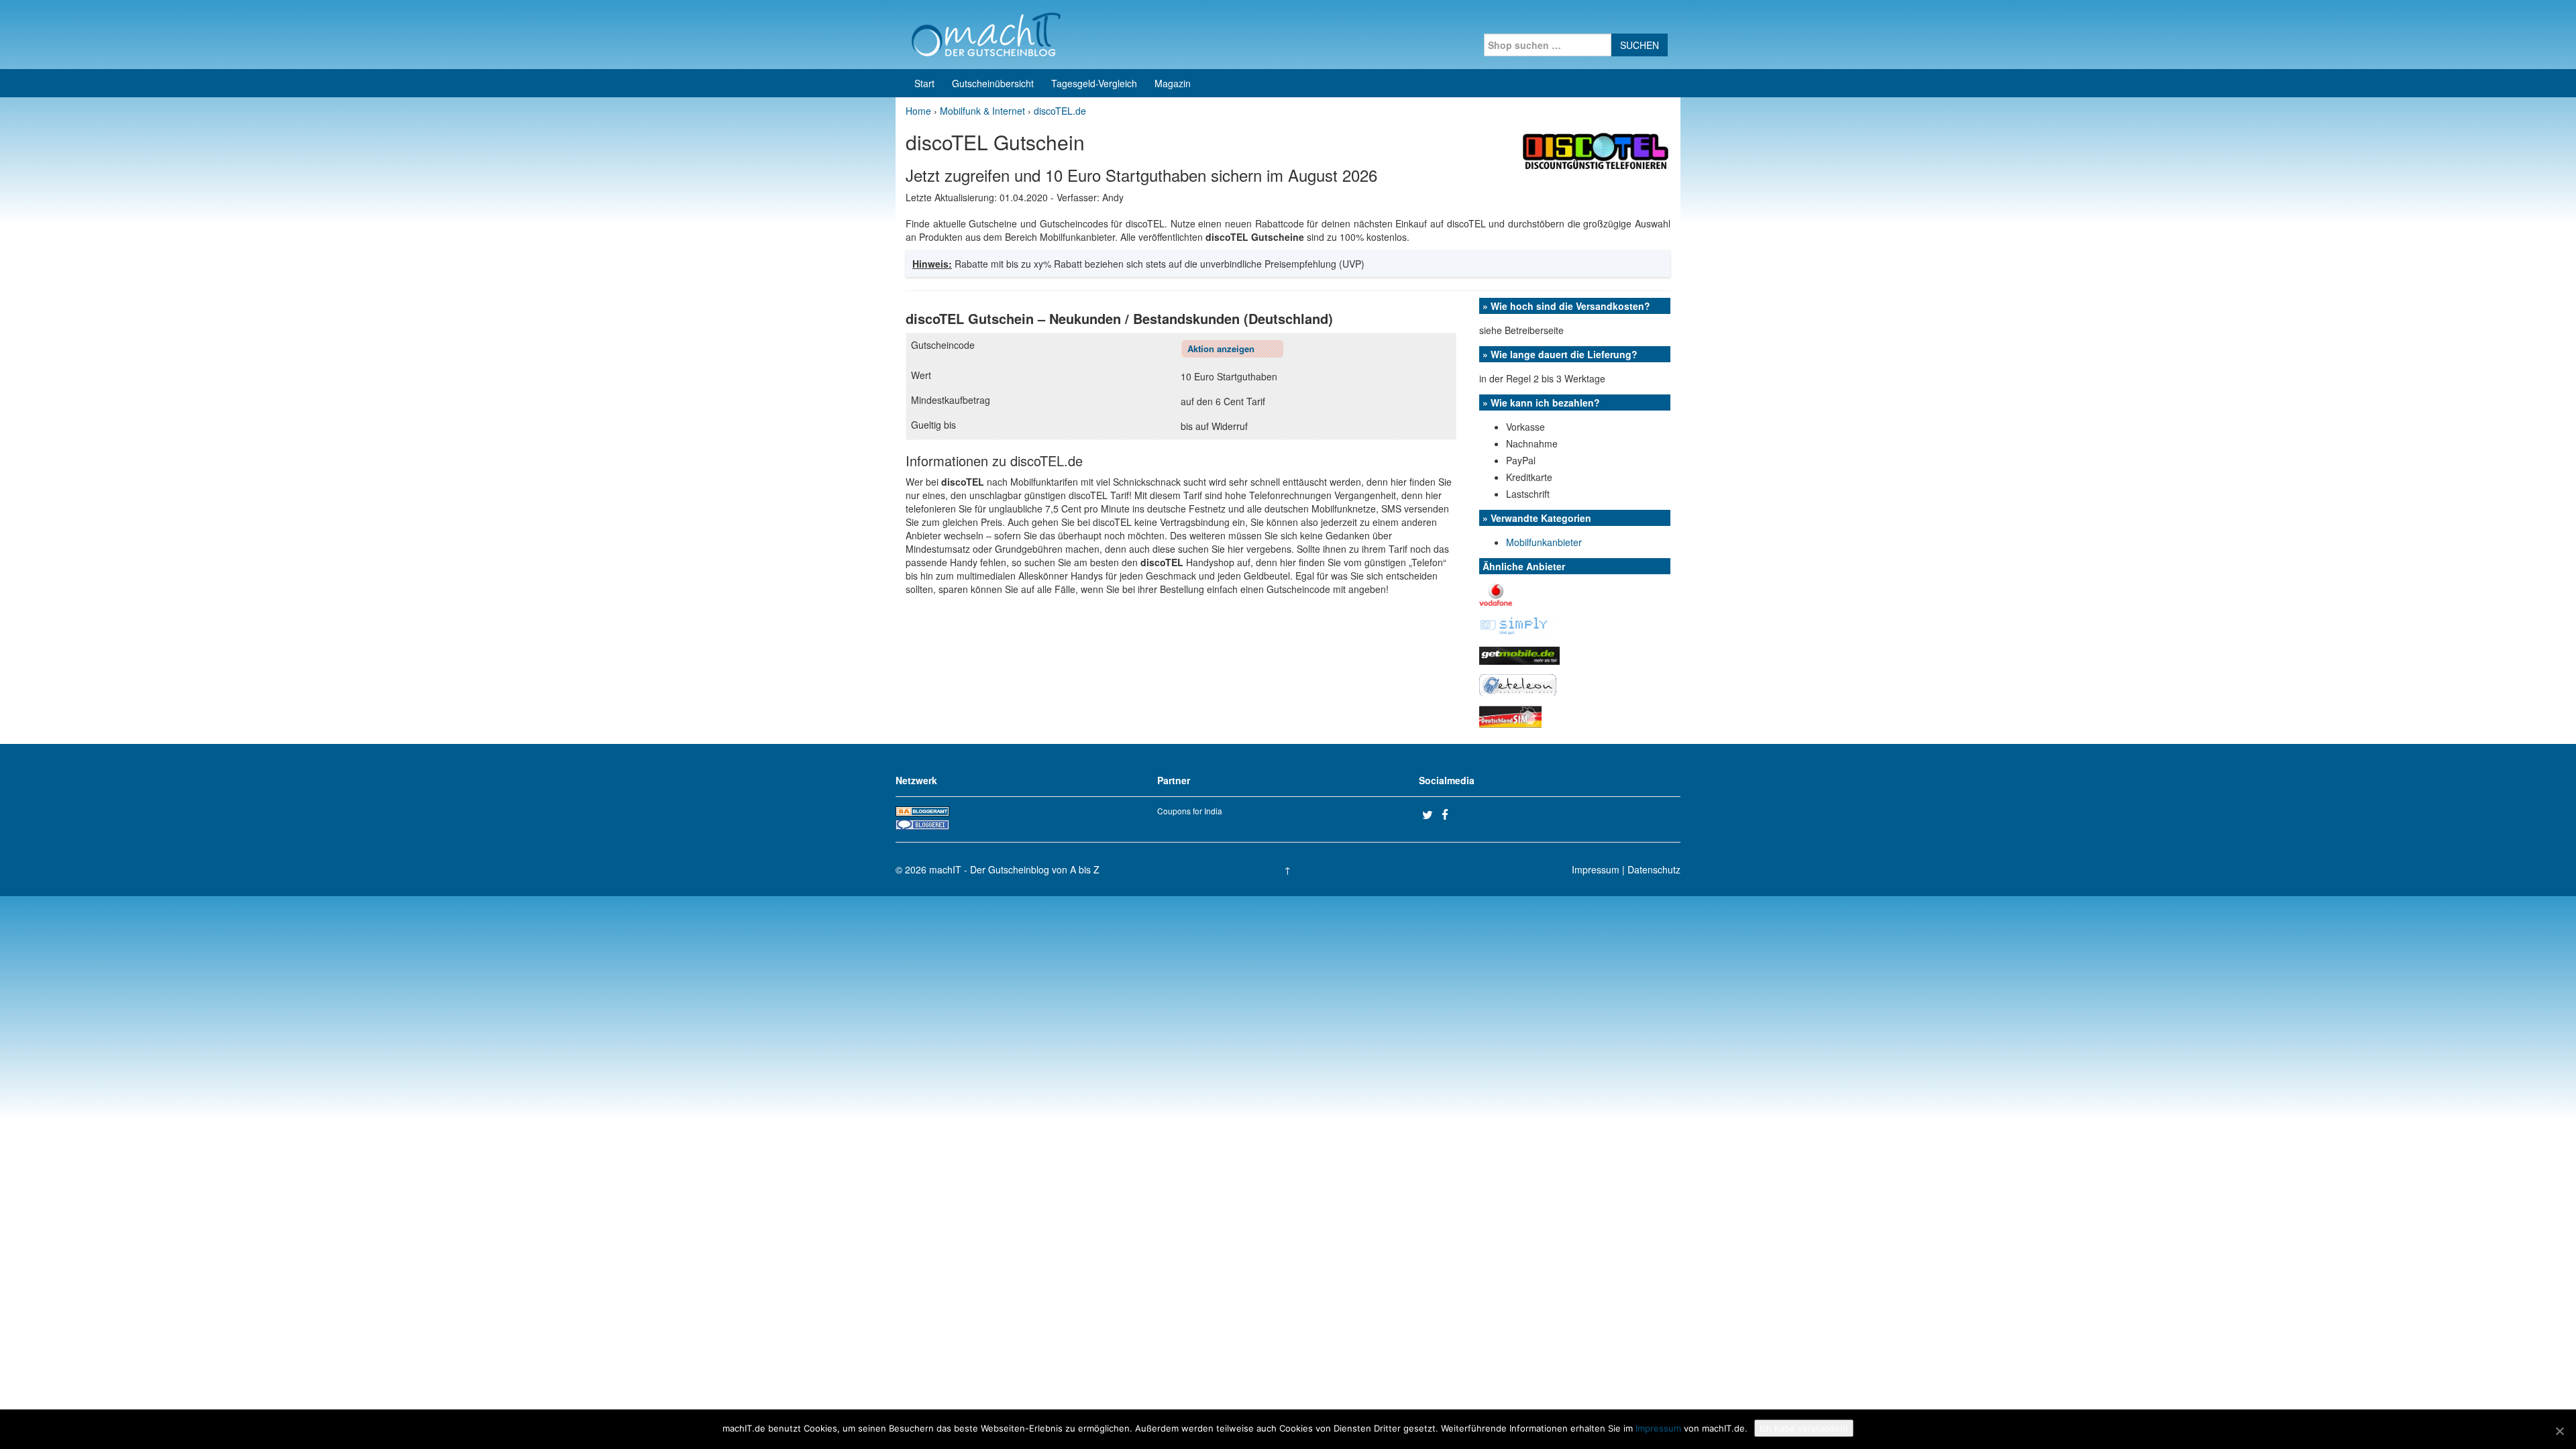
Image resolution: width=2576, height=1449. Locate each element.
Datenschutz (1654, 869)
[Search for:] (1548, 45)
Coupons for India (1190, 811)
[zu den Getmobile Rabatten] (1519, 654)
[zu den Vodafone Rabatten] (1496, 593)
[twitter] (1430, 814)
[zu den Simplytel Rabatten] (1517, 625)
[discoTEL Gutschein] (1596, 150)
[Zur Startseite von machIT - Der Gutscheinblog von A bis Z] (986, 33)
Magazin (1173, 83)
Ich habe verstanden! (1804, 1428)
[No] (2559, 1431)
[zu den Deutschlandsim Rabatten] (1510, 715)
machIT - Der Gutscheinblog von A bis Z (1014, 869)
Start (924, 83)
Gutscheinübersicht (993, 83)
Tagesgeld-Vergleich (1094, 83)
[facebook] (1450, 814)
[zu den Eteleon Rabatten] (1518, 684)
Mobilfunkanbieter (1544, 542)
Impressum (1596, 869)
